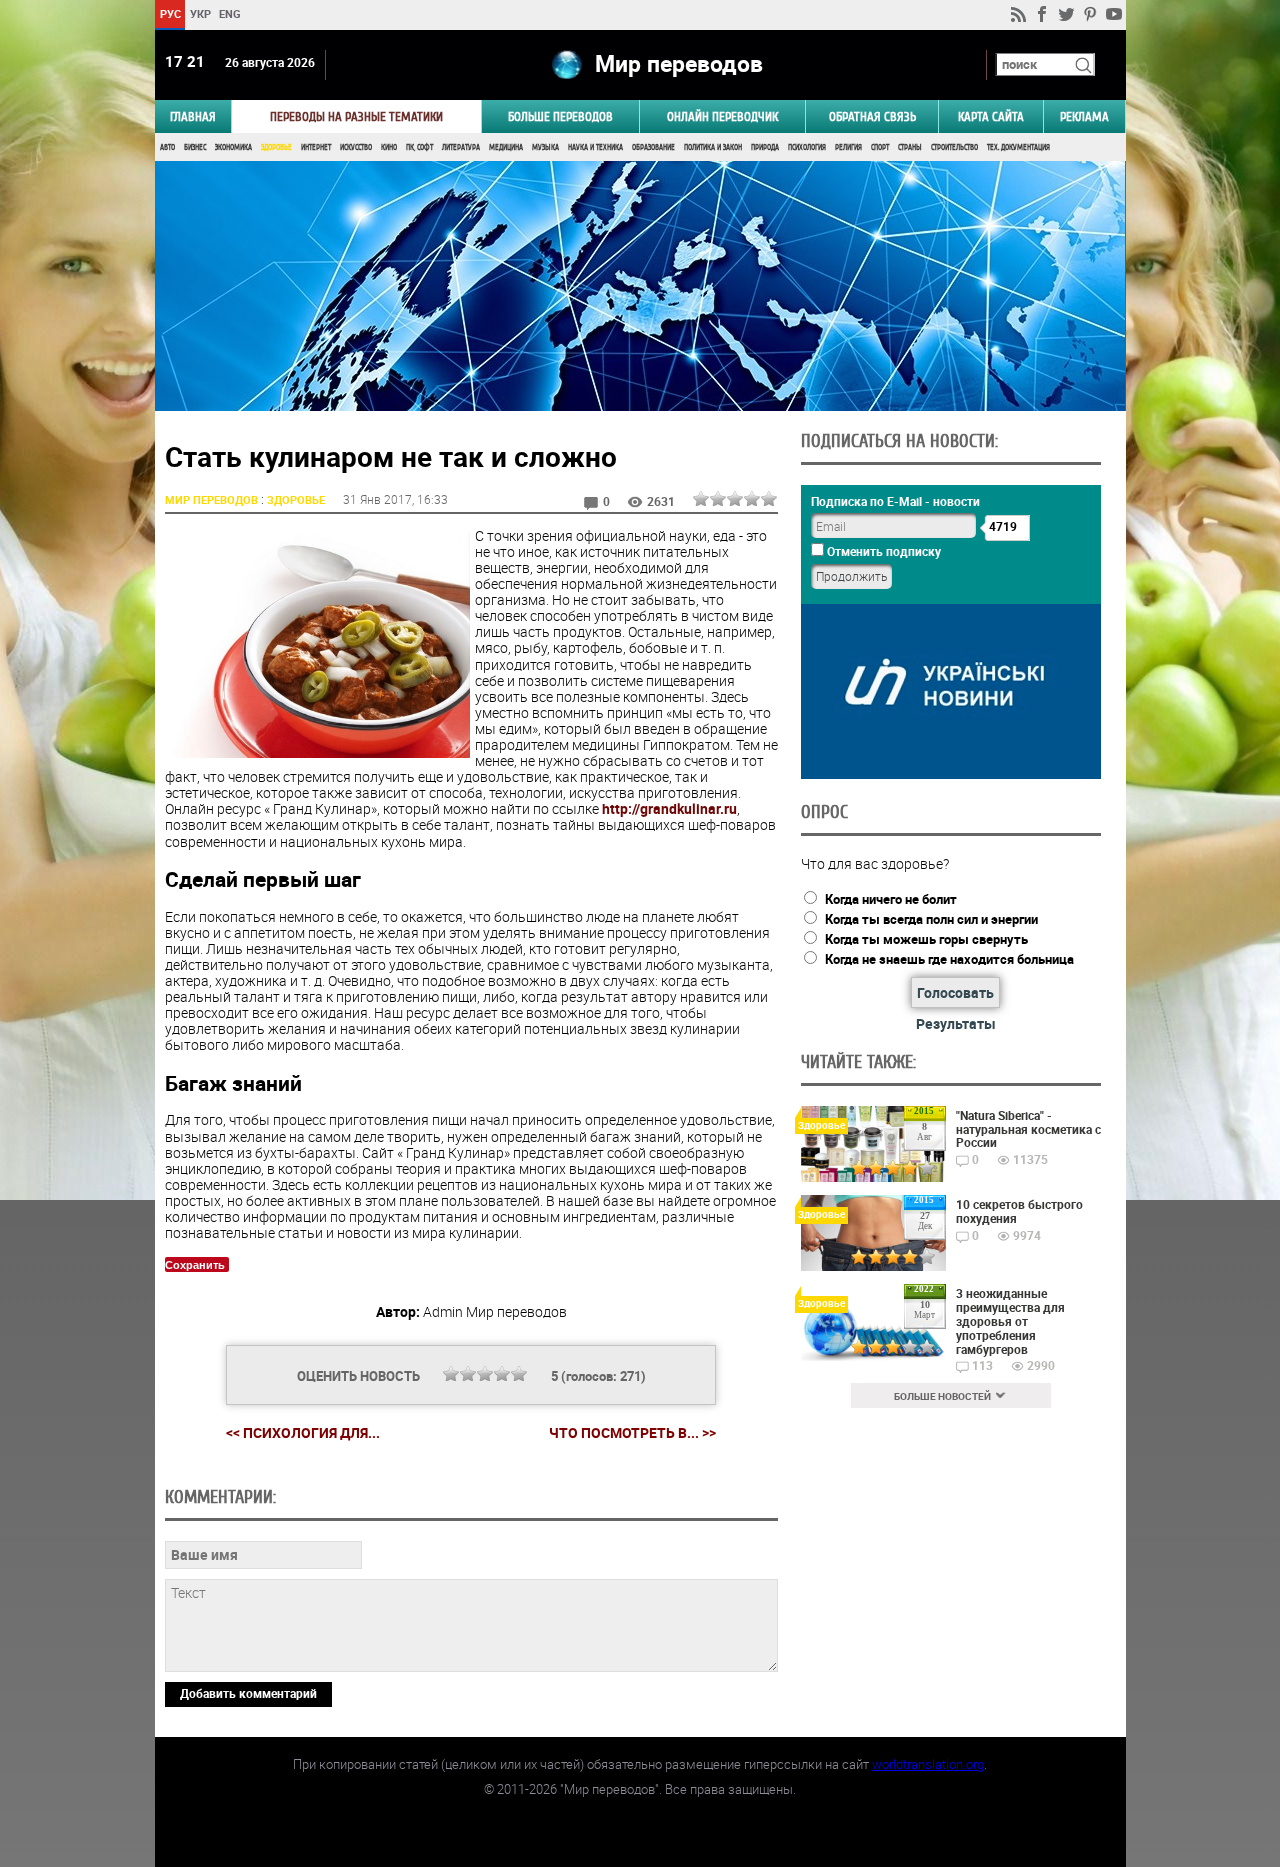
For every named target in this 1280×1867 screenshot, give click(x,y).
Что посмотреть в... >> (632, 1433)
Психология (807, 147)
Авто (167, 147)
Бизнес (195, 147)
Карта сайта (991, 116)
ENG (230, 13)
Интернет (316, 147)
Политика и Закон (713, 147)
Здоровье (276, 147)
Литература (461, 147)
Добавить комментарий (248, 1693)
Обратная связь (872, 116)
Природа (765, 147)
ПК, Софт (419, 147)
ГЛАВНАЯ (193, 116)
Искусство (356, 147)
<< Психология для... (303, 1432)
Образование (653, 147)
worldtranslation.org (928, 1764)
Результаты (956, 1023)
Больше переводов (560, 116)
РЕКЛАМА (1084, 116)
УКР (199, 13)
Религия (848, 147)
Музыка (545, 147)
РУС (169, 13)
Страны (910, 147)
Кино (389, 147)
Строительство (954, 147)
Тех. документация (1018, 147)
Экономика (233, 147)
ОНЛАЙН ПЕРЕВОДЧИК (722, 116)
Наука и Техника (595, 147)
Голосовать (955, 992)
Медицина (506, 147)
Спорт (880, 147)
